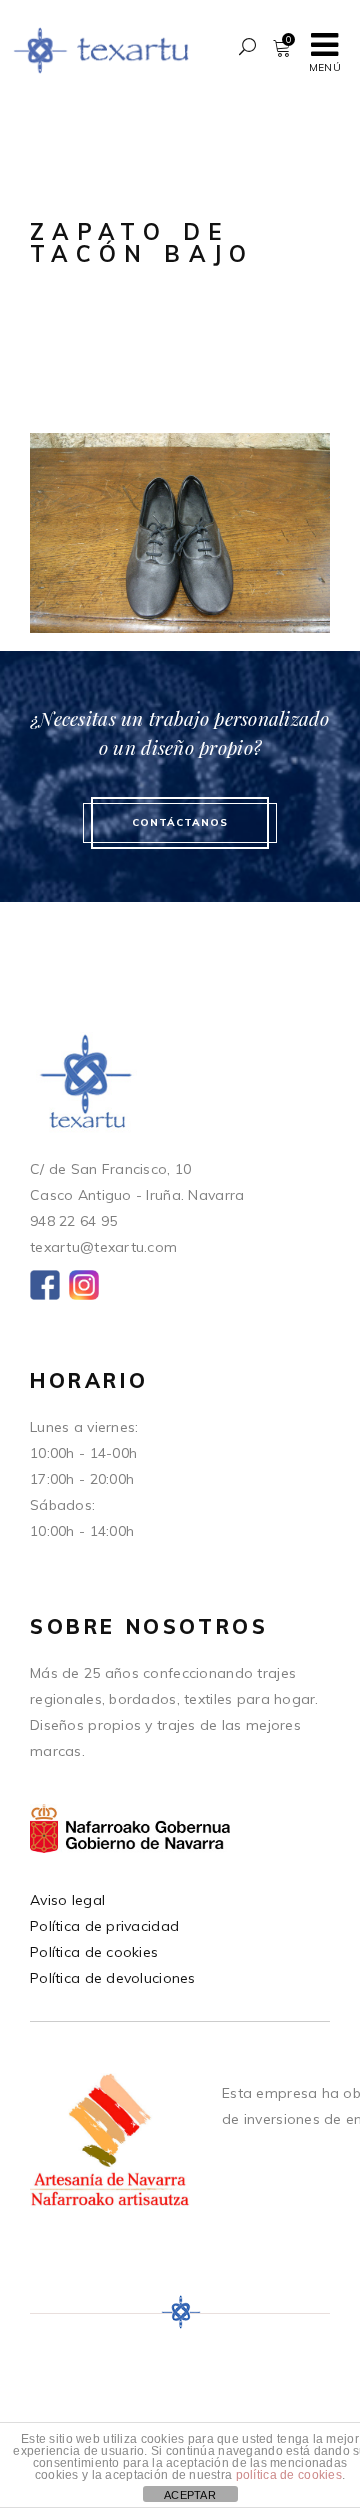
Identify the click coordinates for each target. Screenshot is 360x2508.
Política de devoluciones (113, 1978)
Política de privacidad (104, 1926)
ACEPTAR (190, 2495)
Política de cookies (94, 1952)
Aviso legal (67, 1900)
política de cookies (289, 2475)
